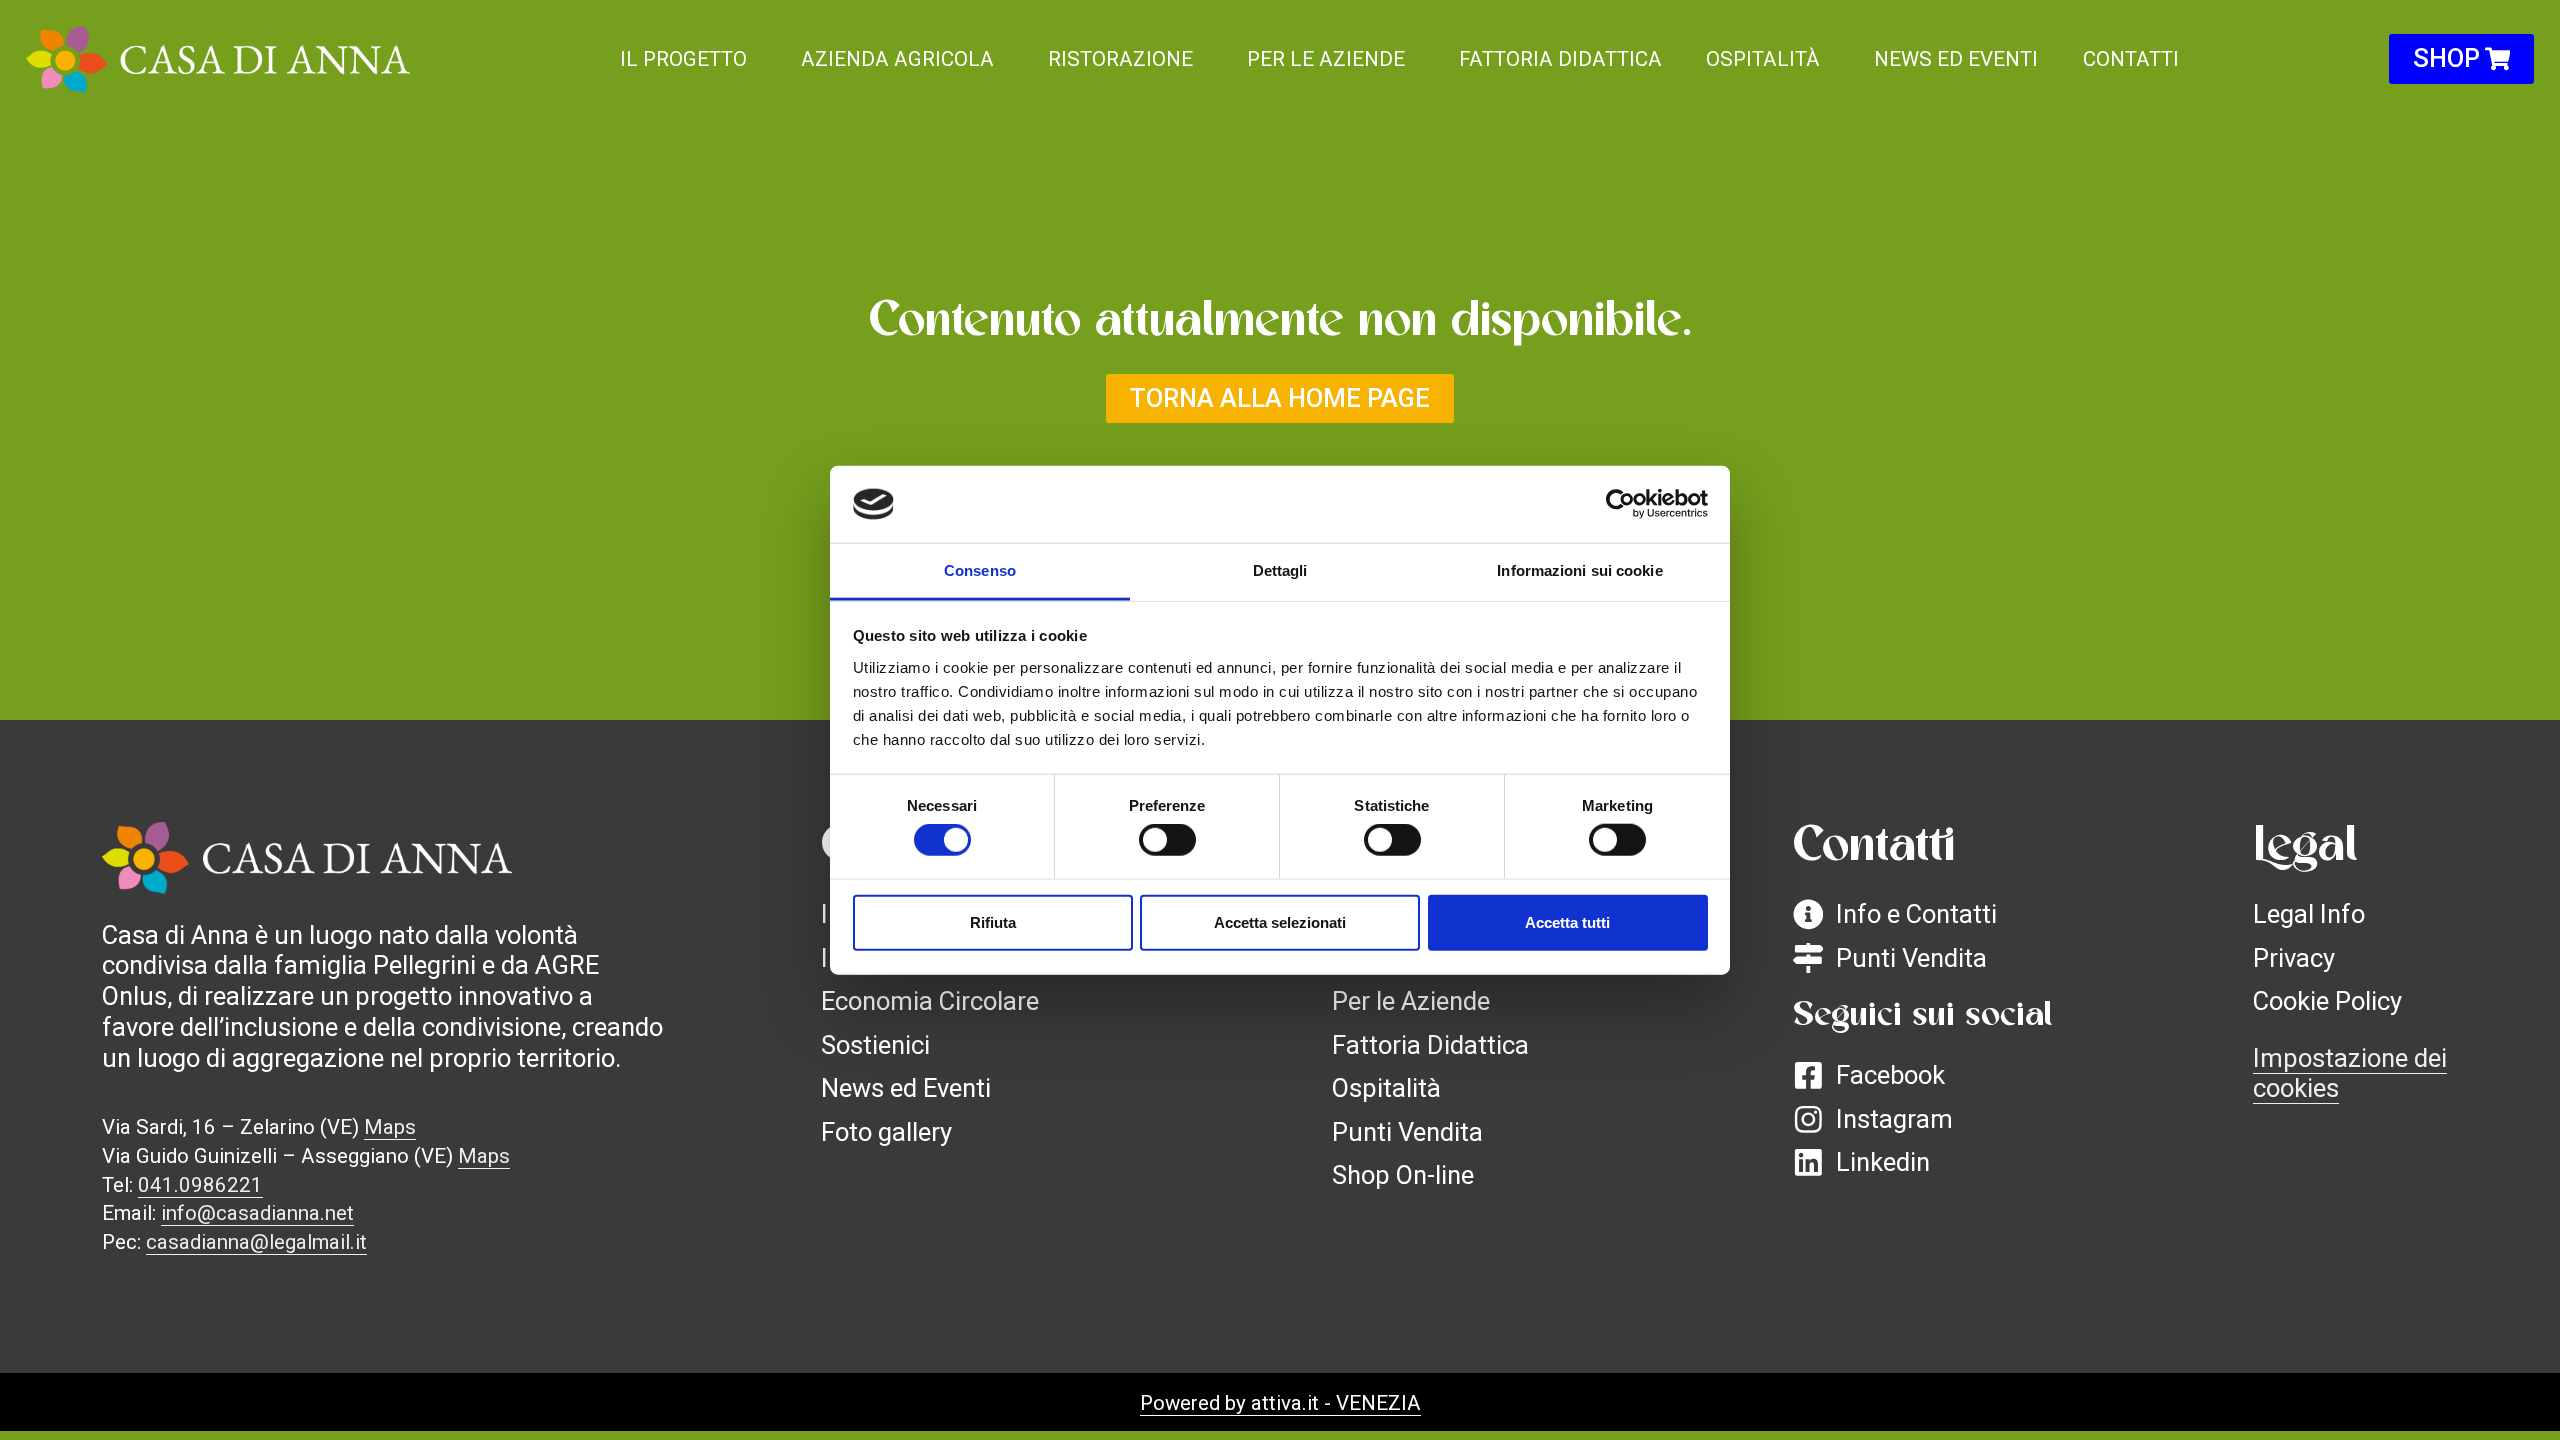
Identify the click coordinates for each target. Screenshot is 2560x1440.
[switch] (1167, 840)
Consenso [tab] (980, 570)
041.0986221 (200, 1185)
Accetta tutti (1567, 921)
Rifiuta (993, 921)
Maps (390, 1127)
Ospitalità (1763, 59)
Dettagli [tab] (1280, 570)
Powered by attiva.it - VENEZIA (1280, 1403)
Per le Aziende (1326, 59)
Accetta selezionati (1280, 921)
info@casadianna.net (257, 1213)
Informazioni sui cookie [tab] (1579, 570)
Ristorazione (1120, 59)
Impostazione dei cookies (2350, 1073)
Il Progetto (683, 59)
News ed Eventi (1956, 59)
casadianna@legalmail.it (256, 1242)
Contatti (2131, 59)
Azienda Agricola (897, 59)
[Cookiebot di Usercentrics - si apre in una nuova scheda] (1620, 504)
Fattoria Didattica (1560, 59)
